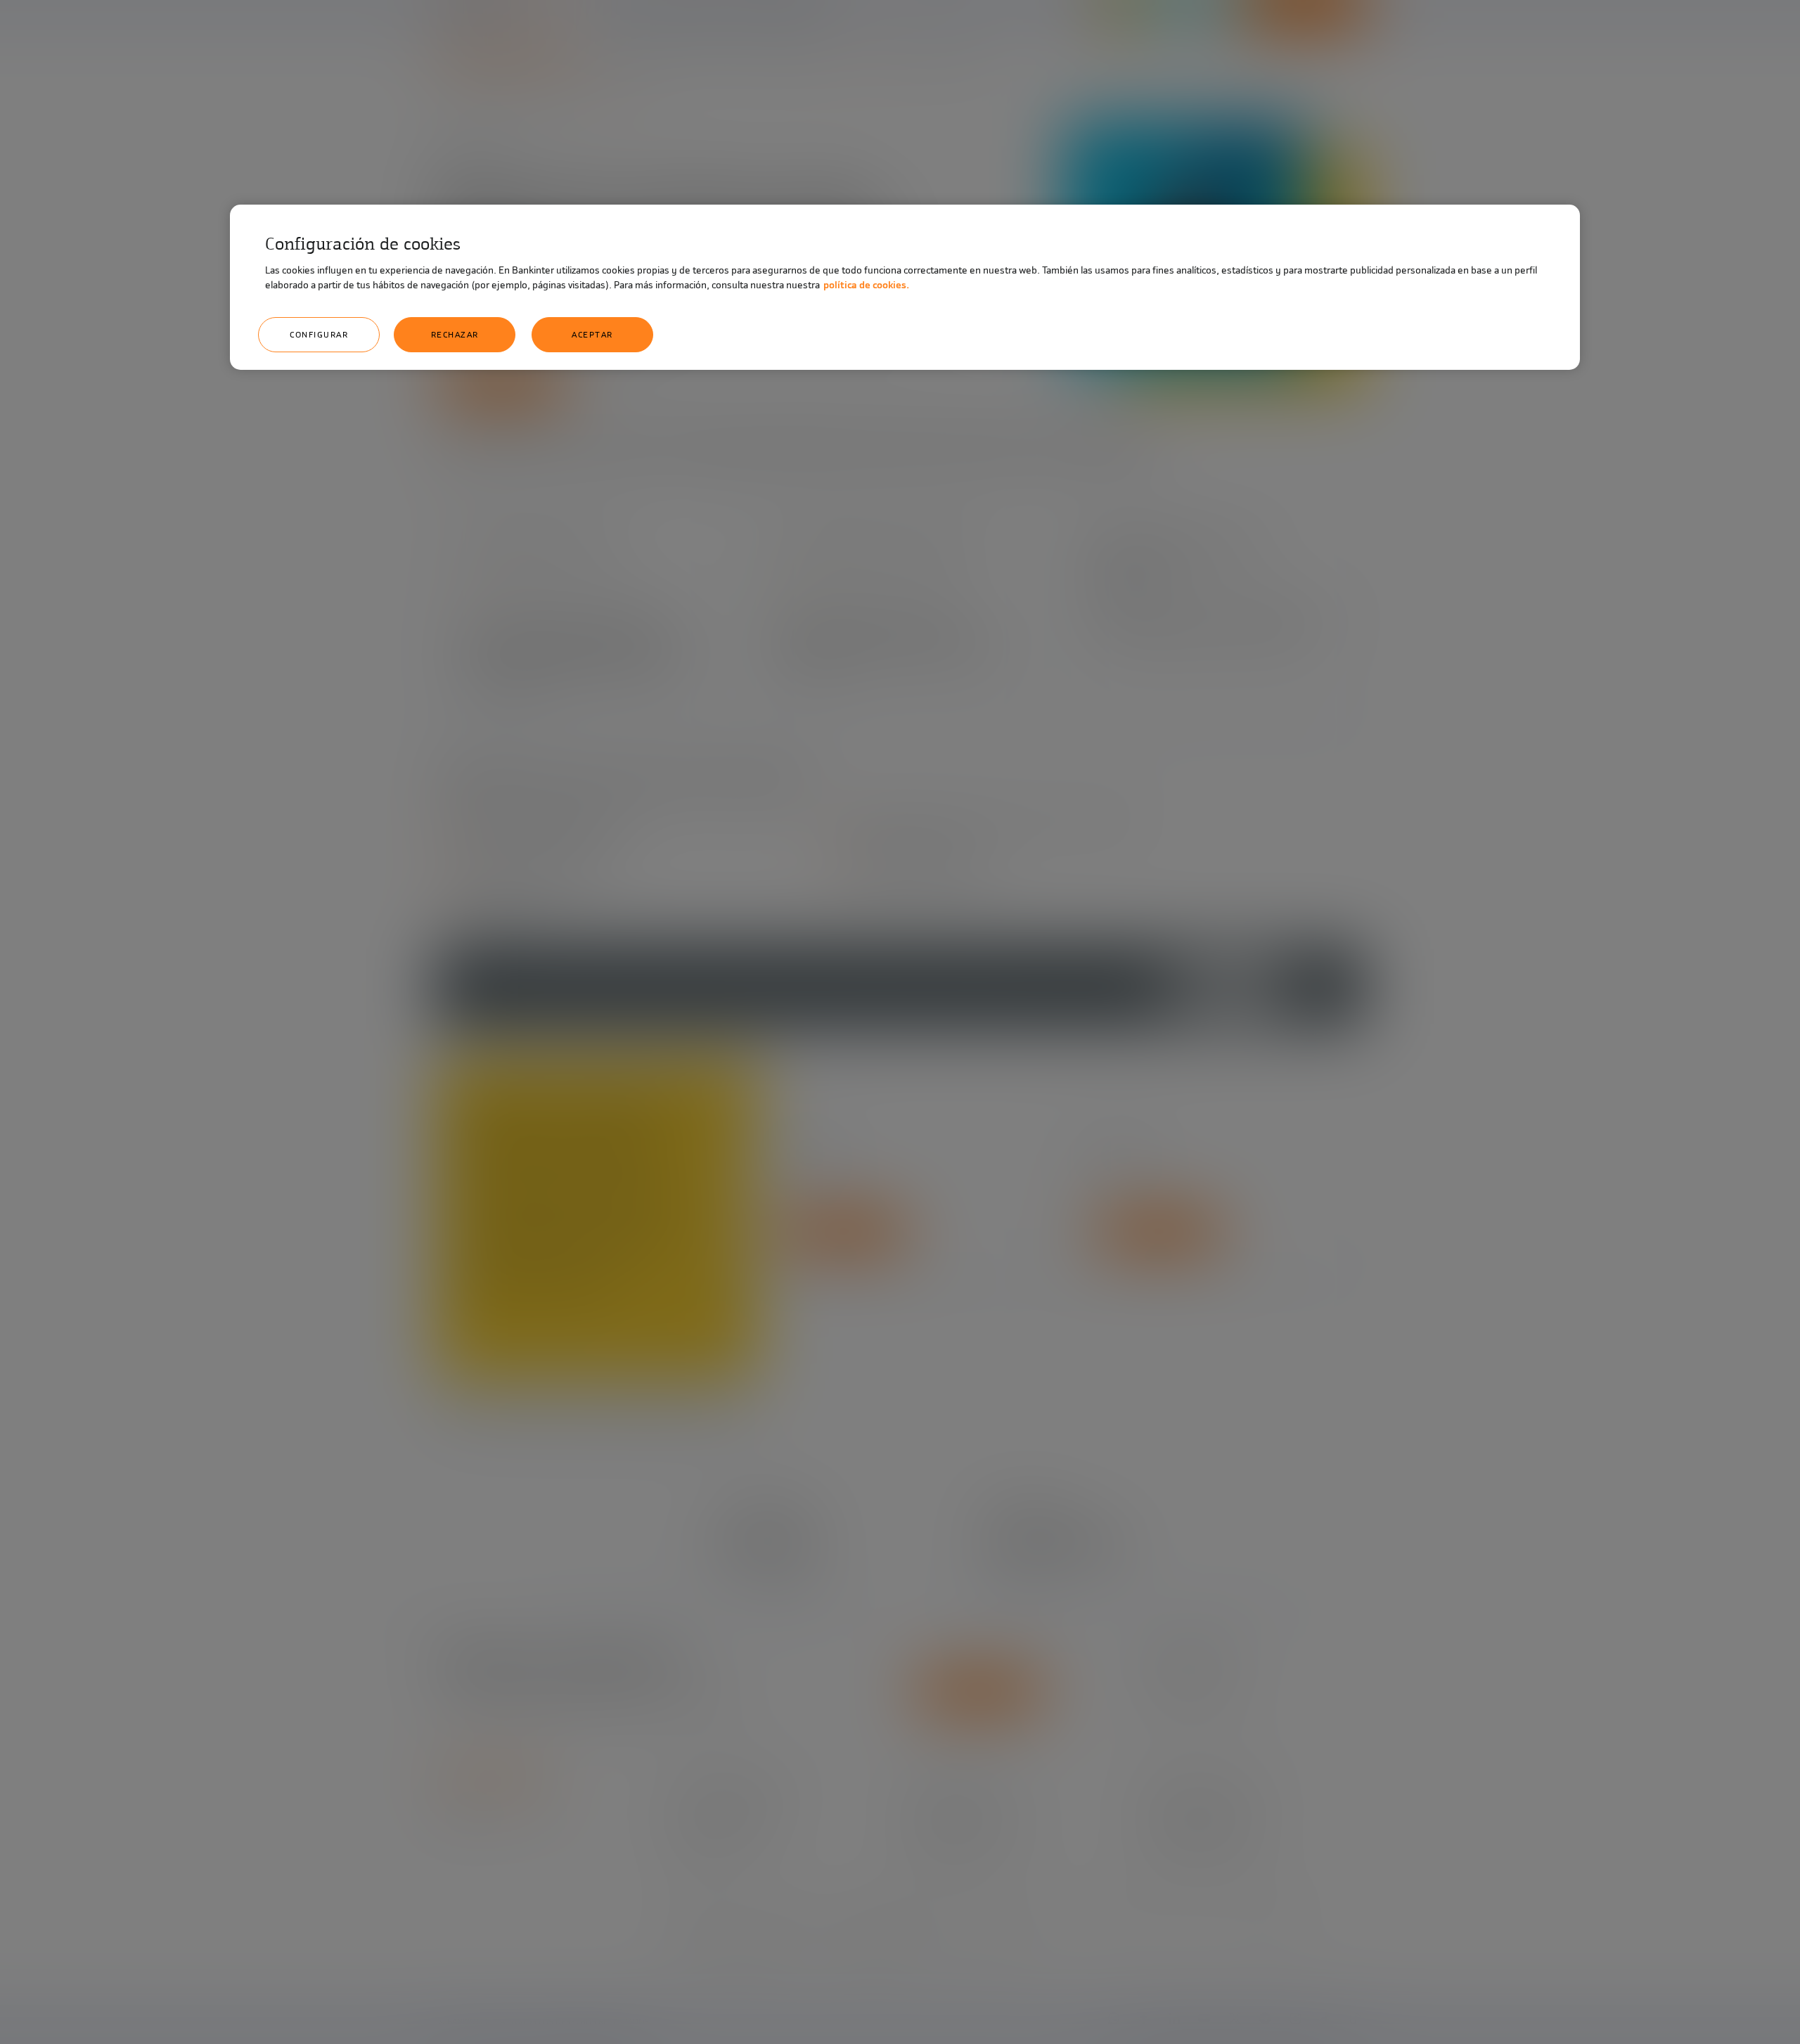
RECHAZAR (455, 335)
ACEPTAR (592, 335)
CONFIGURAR (319, 335)
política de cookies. (866, 285)
